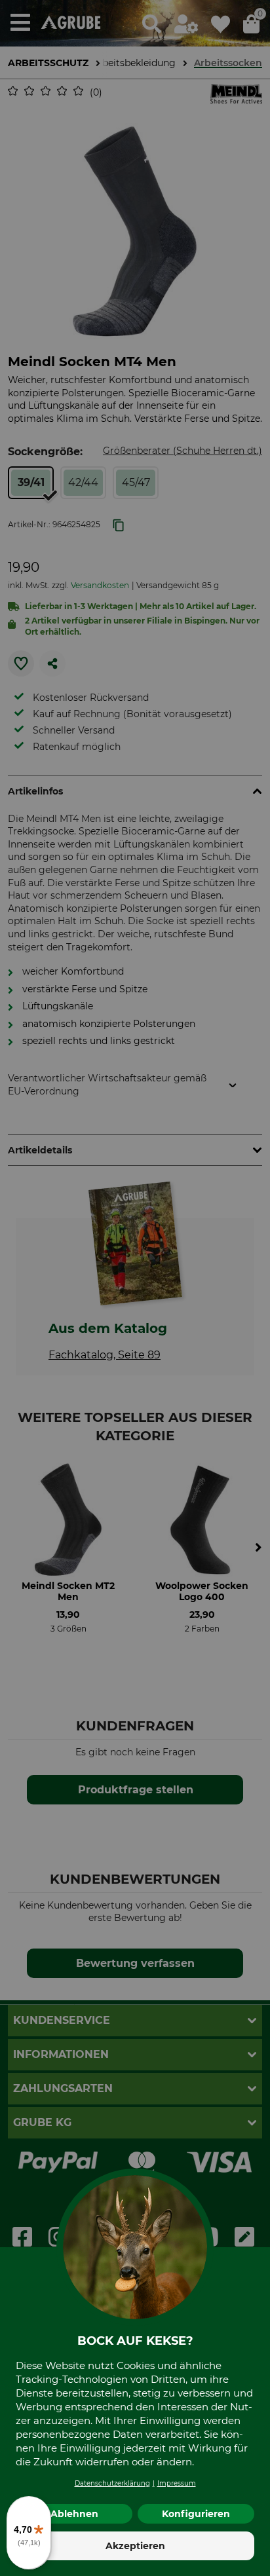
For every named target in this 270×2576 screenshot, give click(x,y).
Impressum (177, 2483)
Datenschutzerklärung (112, 2483)
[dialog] (135, 1288)
